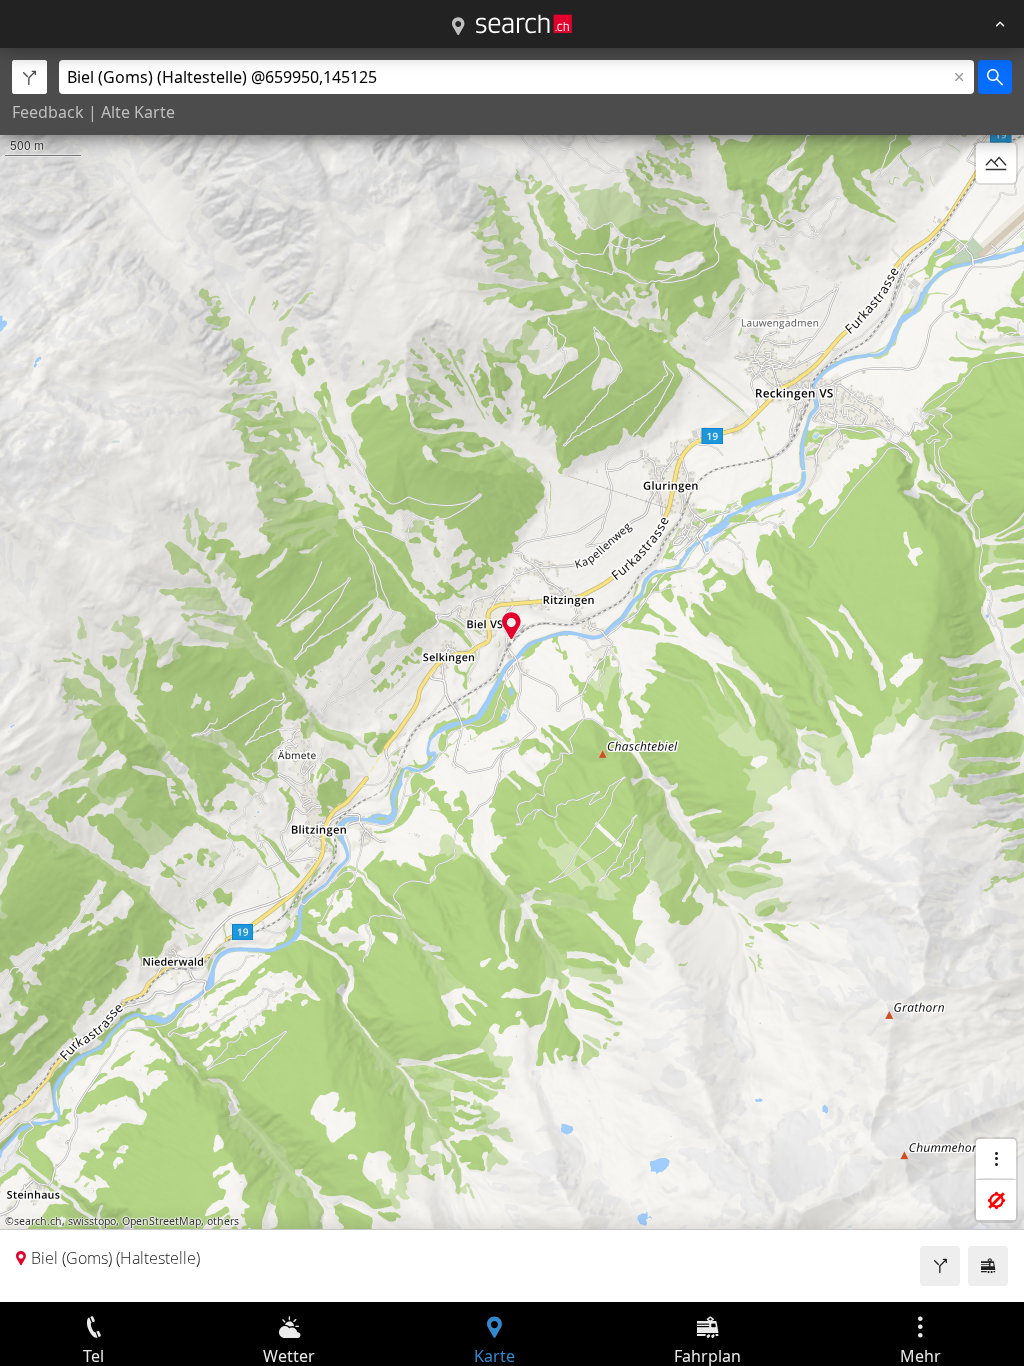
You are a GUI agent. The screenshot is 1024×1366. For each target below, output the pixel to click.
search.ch (38, 1221)
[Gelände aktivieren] (996, 163)
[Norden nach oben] (996, 211)
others (223, 1221)
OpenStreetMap (161, 1221)
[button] (511, 625)
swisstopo (92, 1221)
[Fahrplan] (988, 1266)
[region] (512, 675)
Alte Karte (138, 112)
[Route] (940, 1266)
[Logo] (524, 24)
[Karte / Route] (458, 27)
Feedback (48, 112)
